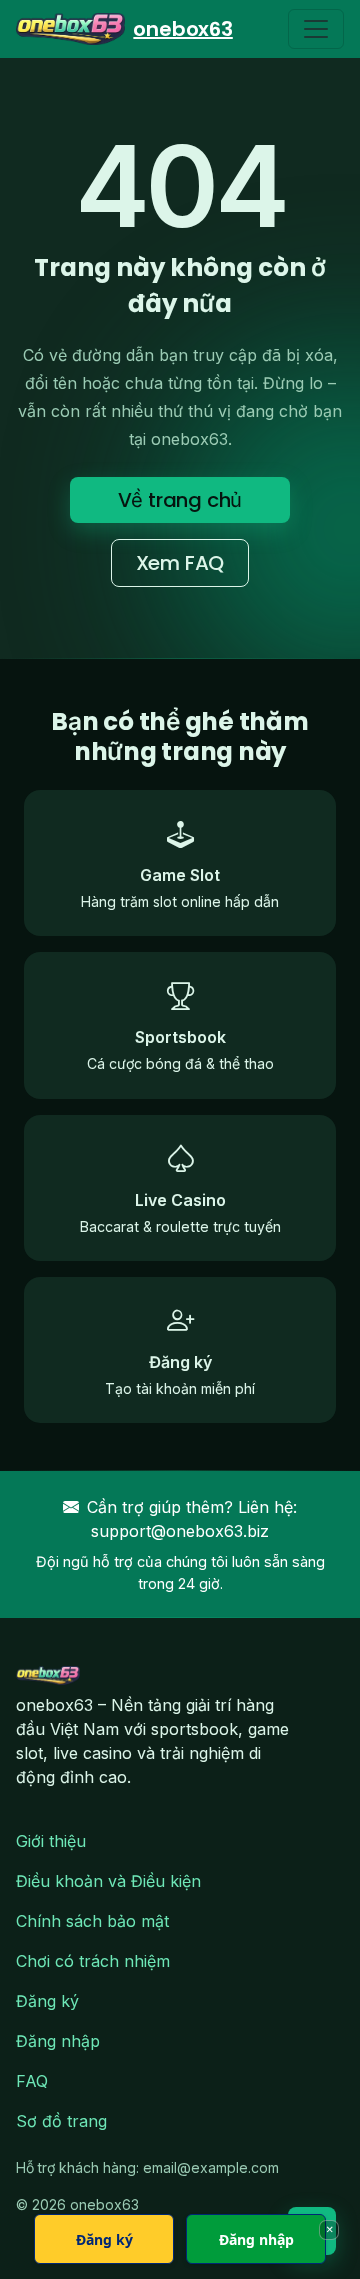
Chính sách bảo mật (92, 1921)
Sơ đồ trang (61, 2121)
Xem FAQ (180, 563)
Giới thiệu (51, 1841)
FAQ (32, 2081)
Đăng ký (47, 2001)
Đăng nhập (58, 2041)
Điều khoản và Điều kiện (108, 1881)
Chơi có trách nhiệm (93, 1961)
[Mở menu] (316, 29)
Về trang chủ (180, 500)
